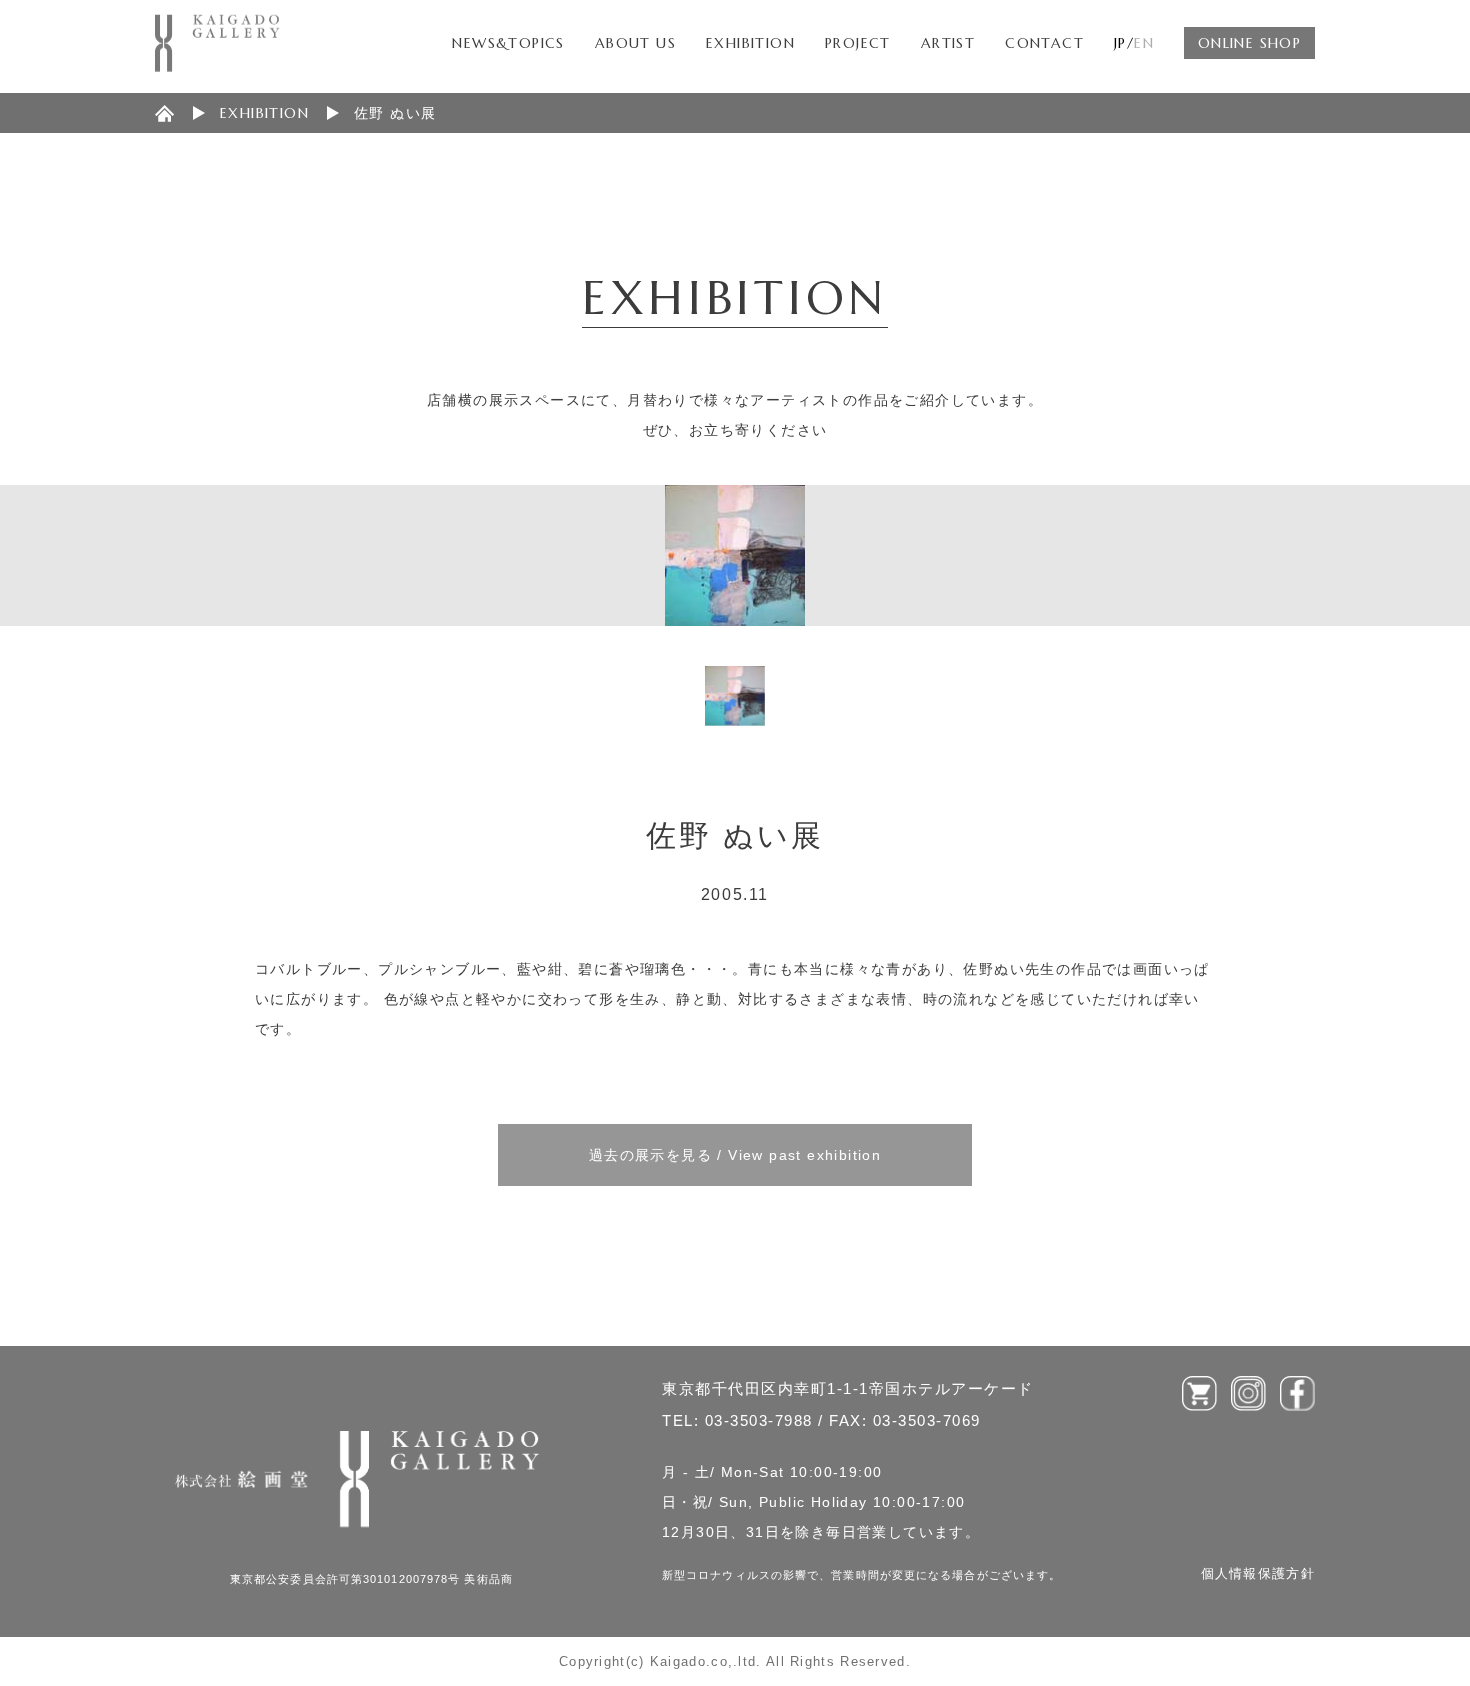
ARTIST (948, 43)
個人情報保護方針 (1258, 1573)
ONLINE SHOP (1249, 43)
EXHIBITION (750, 43)
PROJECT (858, 43)
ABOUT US (635, 43)
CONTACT (1044, 43)
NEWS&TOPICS (508, 43)
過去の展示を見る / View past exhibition (735, 1155)
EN (1144, 43)
